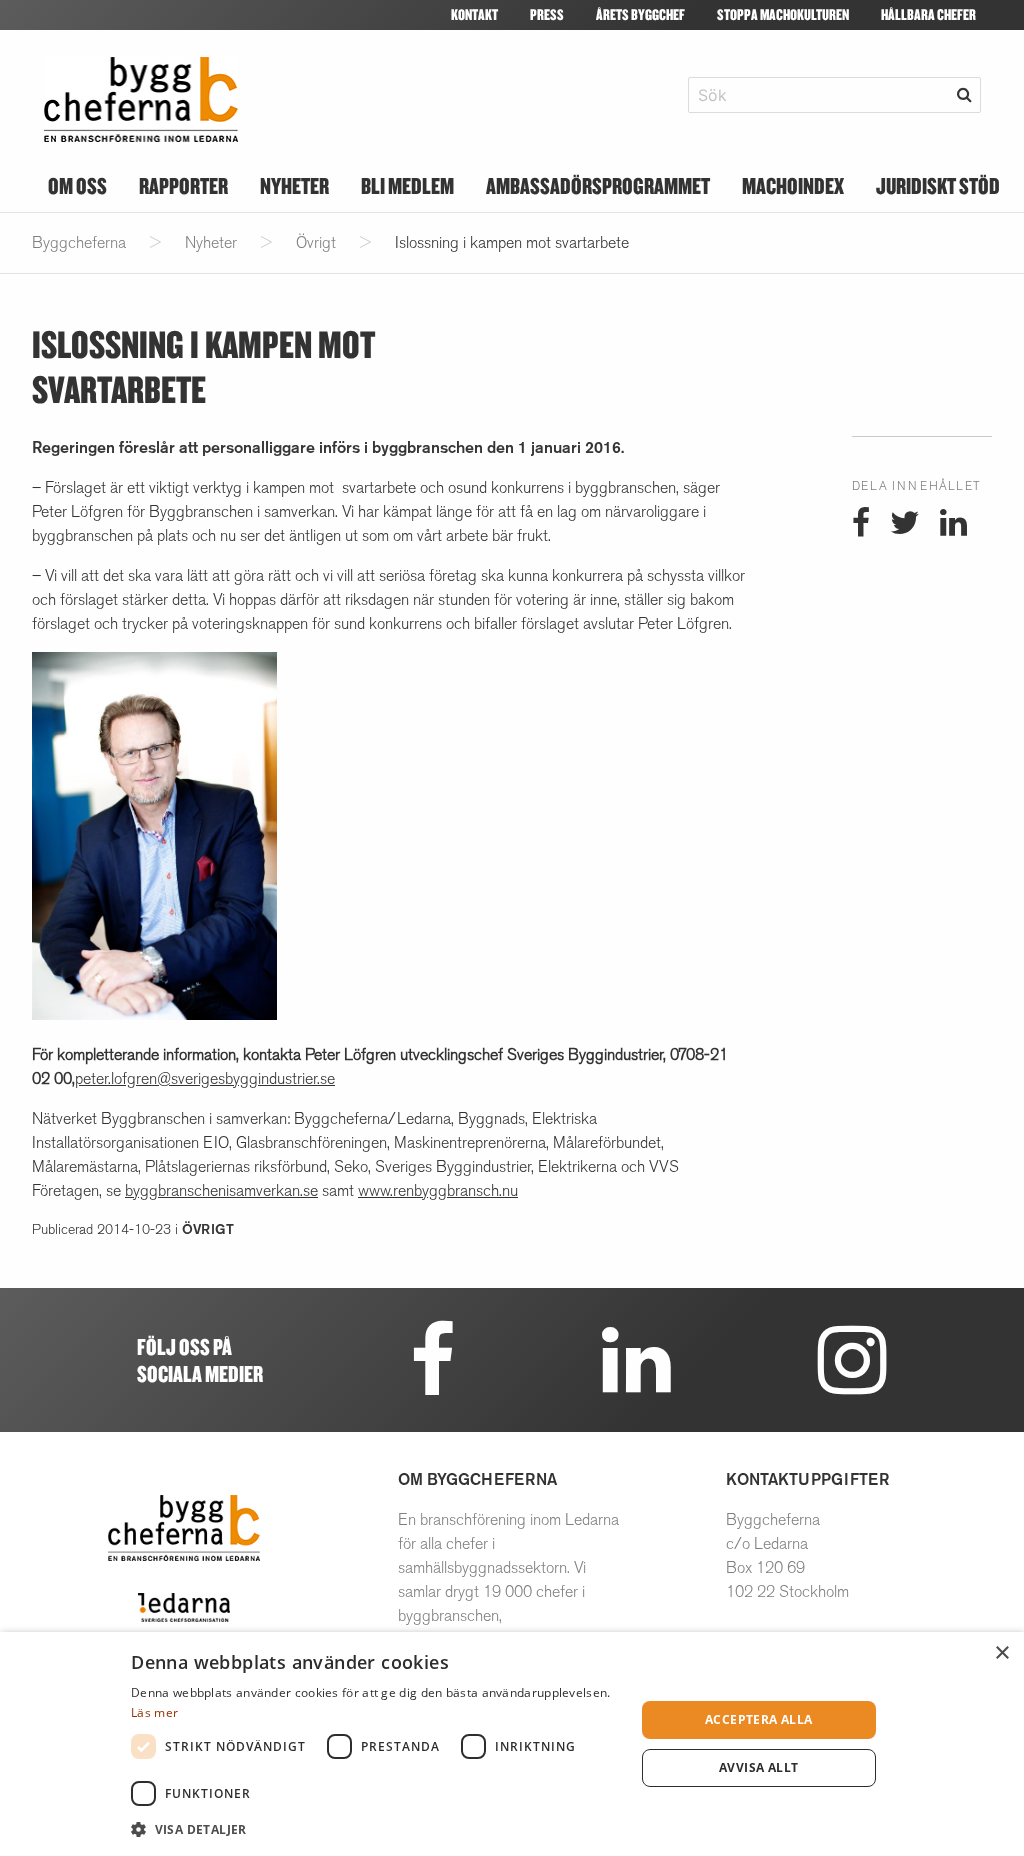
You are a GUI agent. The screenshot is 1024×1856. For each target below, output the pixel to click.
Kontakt (474, 14)
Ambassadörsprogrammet (598, 185)
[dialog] (512, 1744)
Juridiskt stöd (938, 185)
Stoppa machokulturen (783, 14)
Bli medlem (407, 185)
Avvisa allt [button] (758, 1767)
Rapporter (183, 185)
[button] (375, 1829)
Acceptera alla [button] (759, 1719)
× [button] (1001, 1653)
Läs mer (154, 1712)
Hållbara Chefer (928, 14)
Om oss (77, 185)
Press (547, 14)
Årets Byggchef (640, 14)
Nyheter (294, 185)
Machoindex (793, 185)
